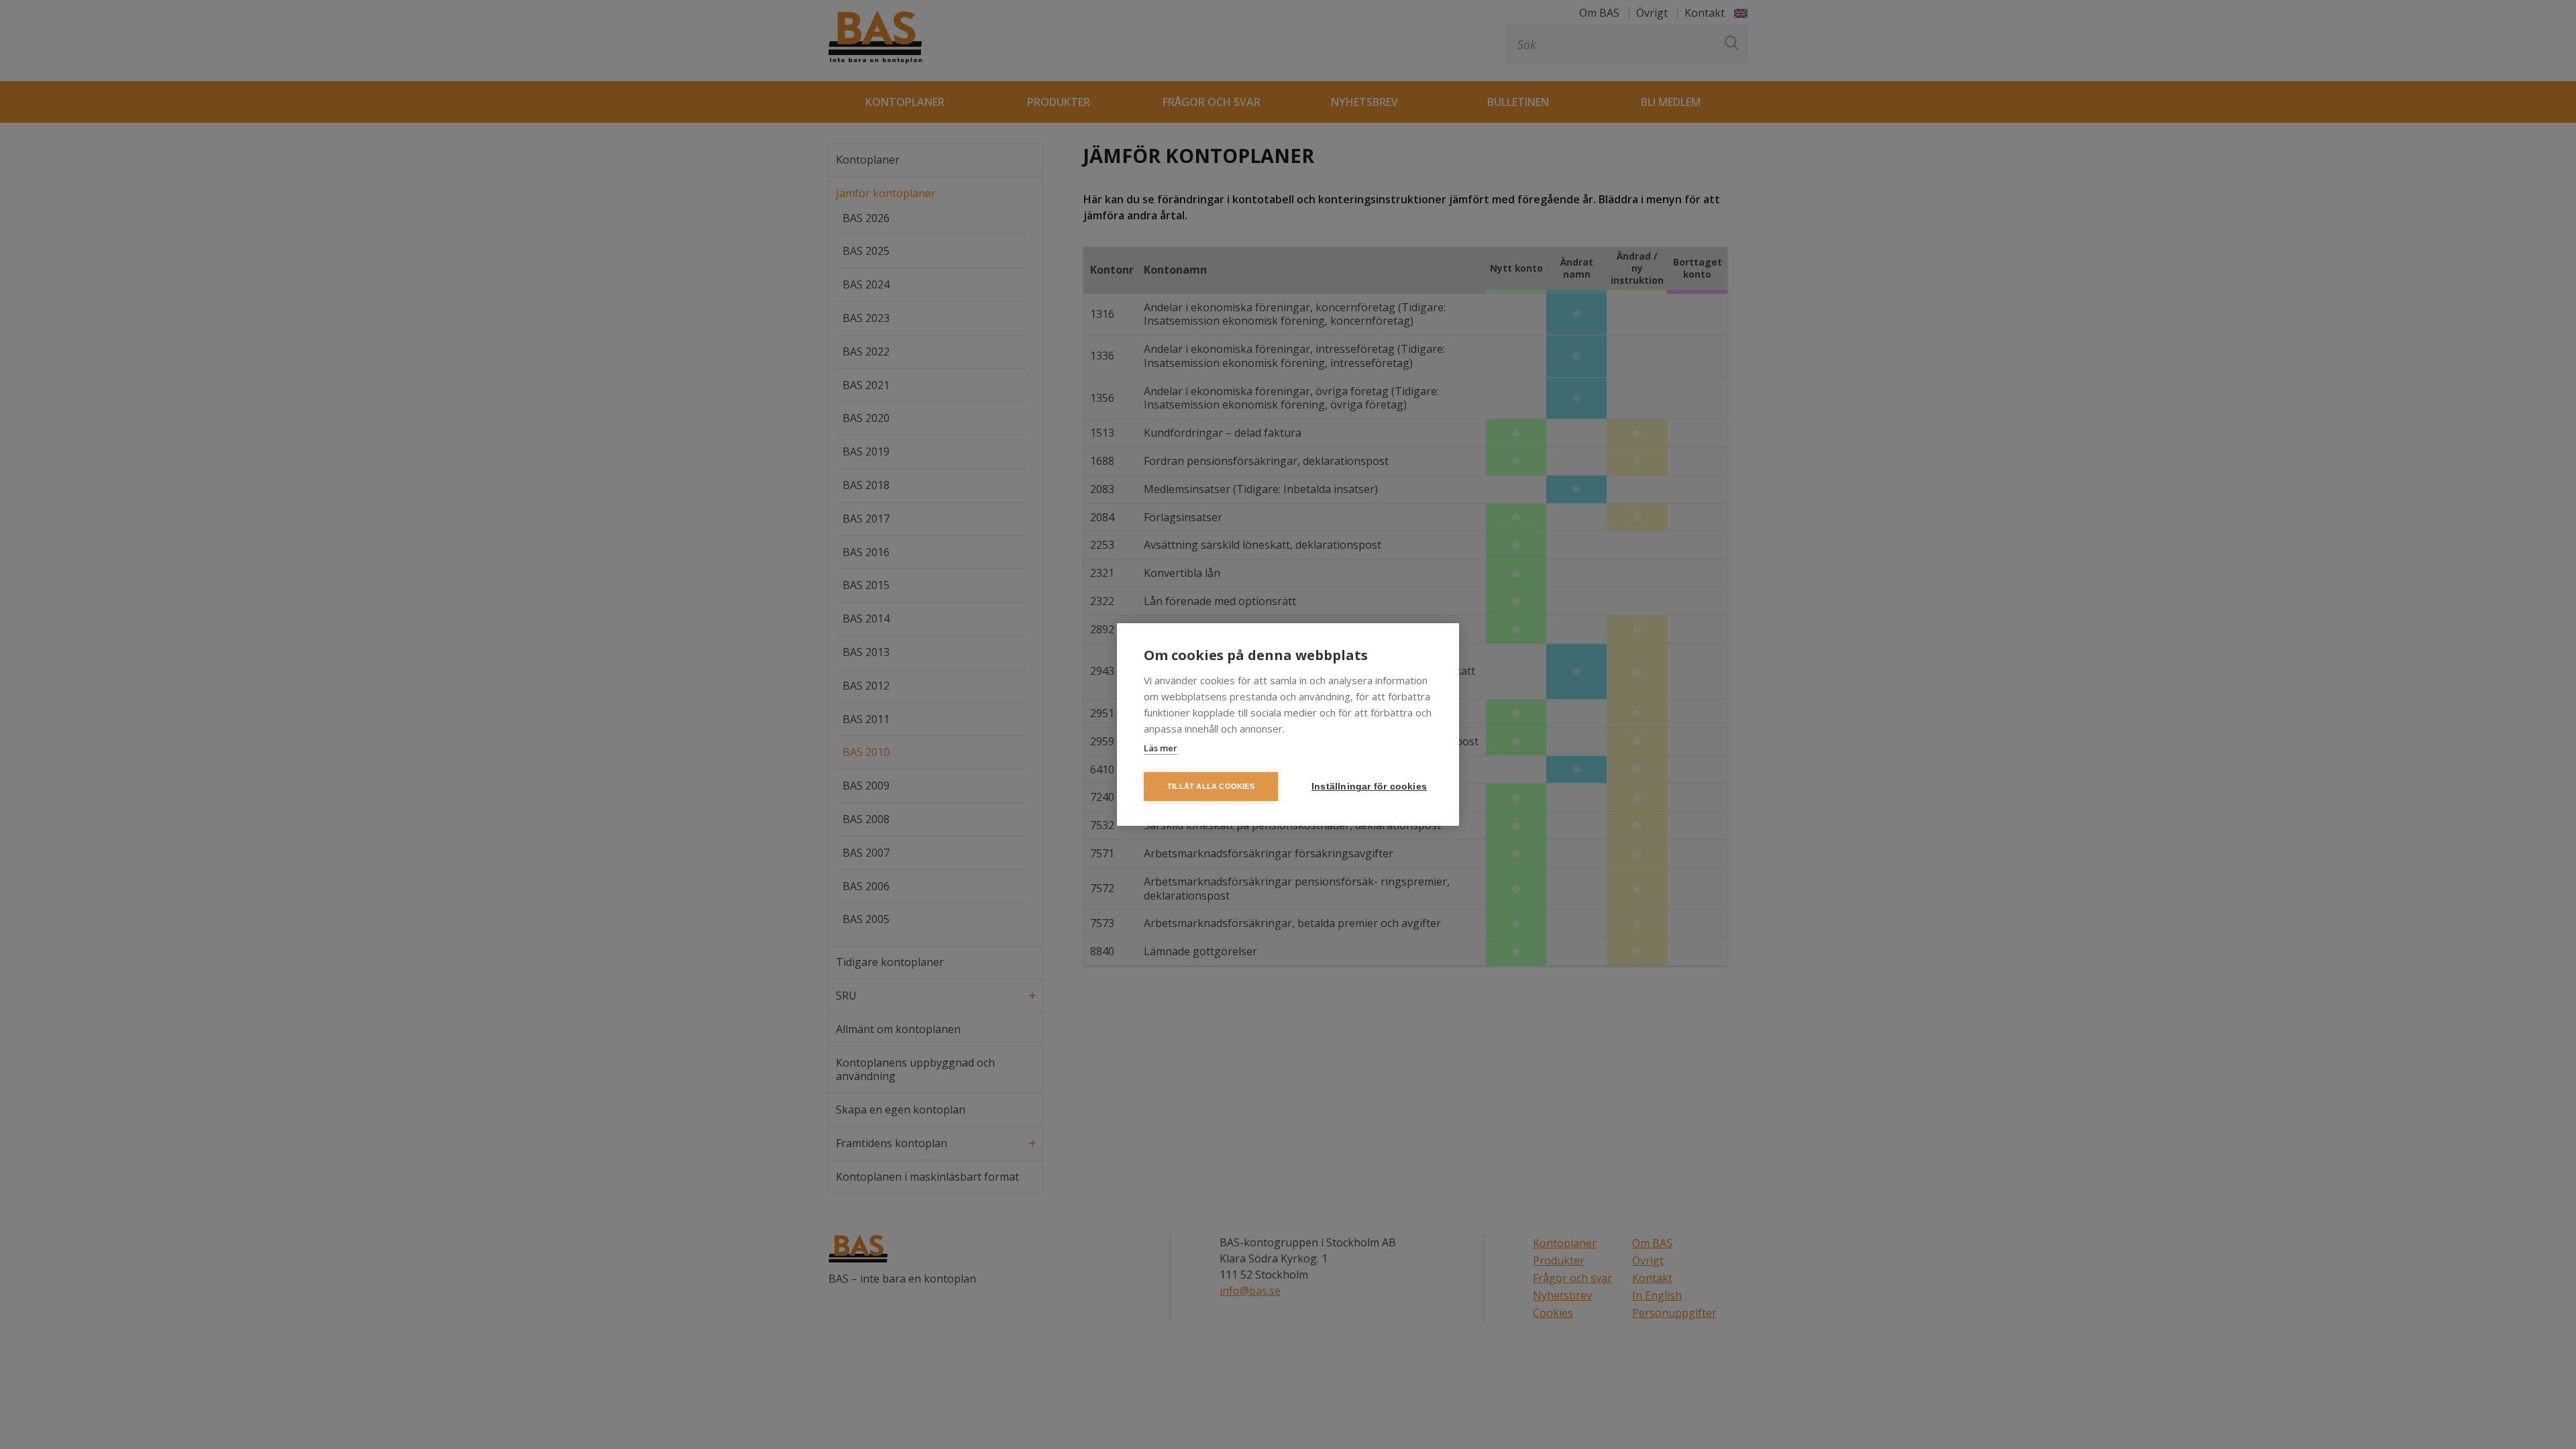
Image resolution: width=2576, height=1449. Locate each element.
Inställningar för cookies (1369, 787)
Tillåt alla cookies (1211, 786)
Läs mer (1161, 748)
